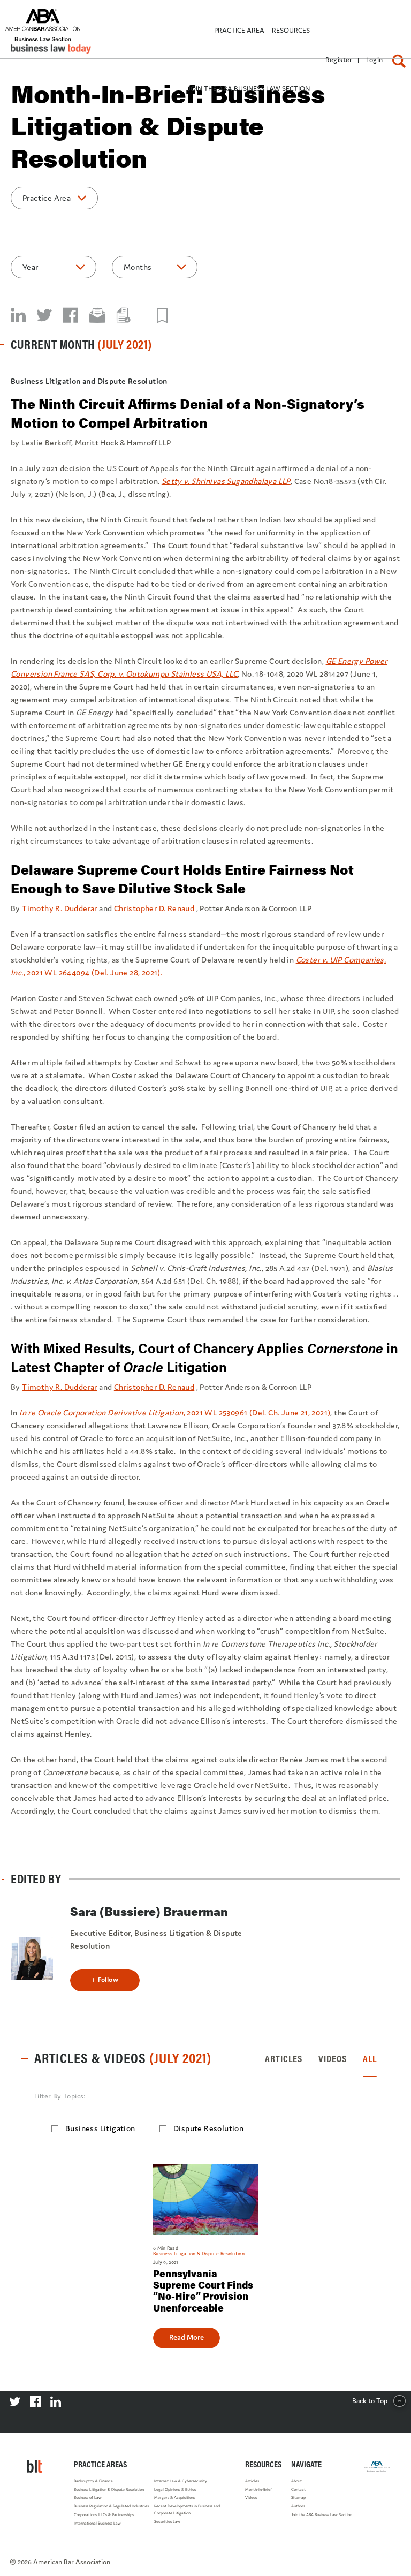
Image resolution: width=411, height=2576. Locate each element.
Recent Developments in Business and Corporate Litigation (187, 2510)
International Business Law (97, 2523)
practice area (239, 30)
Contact (298, 2490)
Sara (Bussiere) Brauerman (149, 1911)
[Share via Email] (97, 315)
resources (291, 30)
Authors (298, 2506)
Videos (251, 2498)
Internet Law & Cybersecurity (181, 2481)
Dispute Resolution (208, 2128)
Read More (187, 2337)
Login (375, 60)
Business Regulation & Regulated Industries (111, 2506)
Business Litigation (100, 2128)
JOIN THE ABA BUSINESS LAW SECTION (249, 89)
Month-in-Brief (258, 2490)
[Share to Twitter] (44, 315)
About (296, 2481)
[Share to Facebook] (71, 315)
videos (333, 2059)
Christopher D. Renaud (154, 908)
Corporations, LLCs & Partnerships (104, 2515)
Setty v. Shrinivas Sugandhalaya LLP (226, 481)
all (370, 2059)
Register (339, 60)
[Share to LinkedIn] (18, 315)
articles (284, 2059)
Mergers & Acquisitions (175, 2498)
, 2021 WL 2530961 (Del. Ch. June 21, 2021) (175, 1412)
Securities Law (167, 2522)
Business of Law (88, 2498)
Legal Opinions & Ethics (175, 2490)
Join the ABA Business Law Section (322, 2515)
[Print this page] (124, 315)
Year (31, 267)
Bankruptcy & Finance (93, 2481)
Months (138, 267)
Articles (252, 2481)
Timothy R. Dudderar (60, 908)
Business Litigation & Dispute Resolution (109, 2490)
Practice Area (47, 198)
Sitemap (298, 2498)
